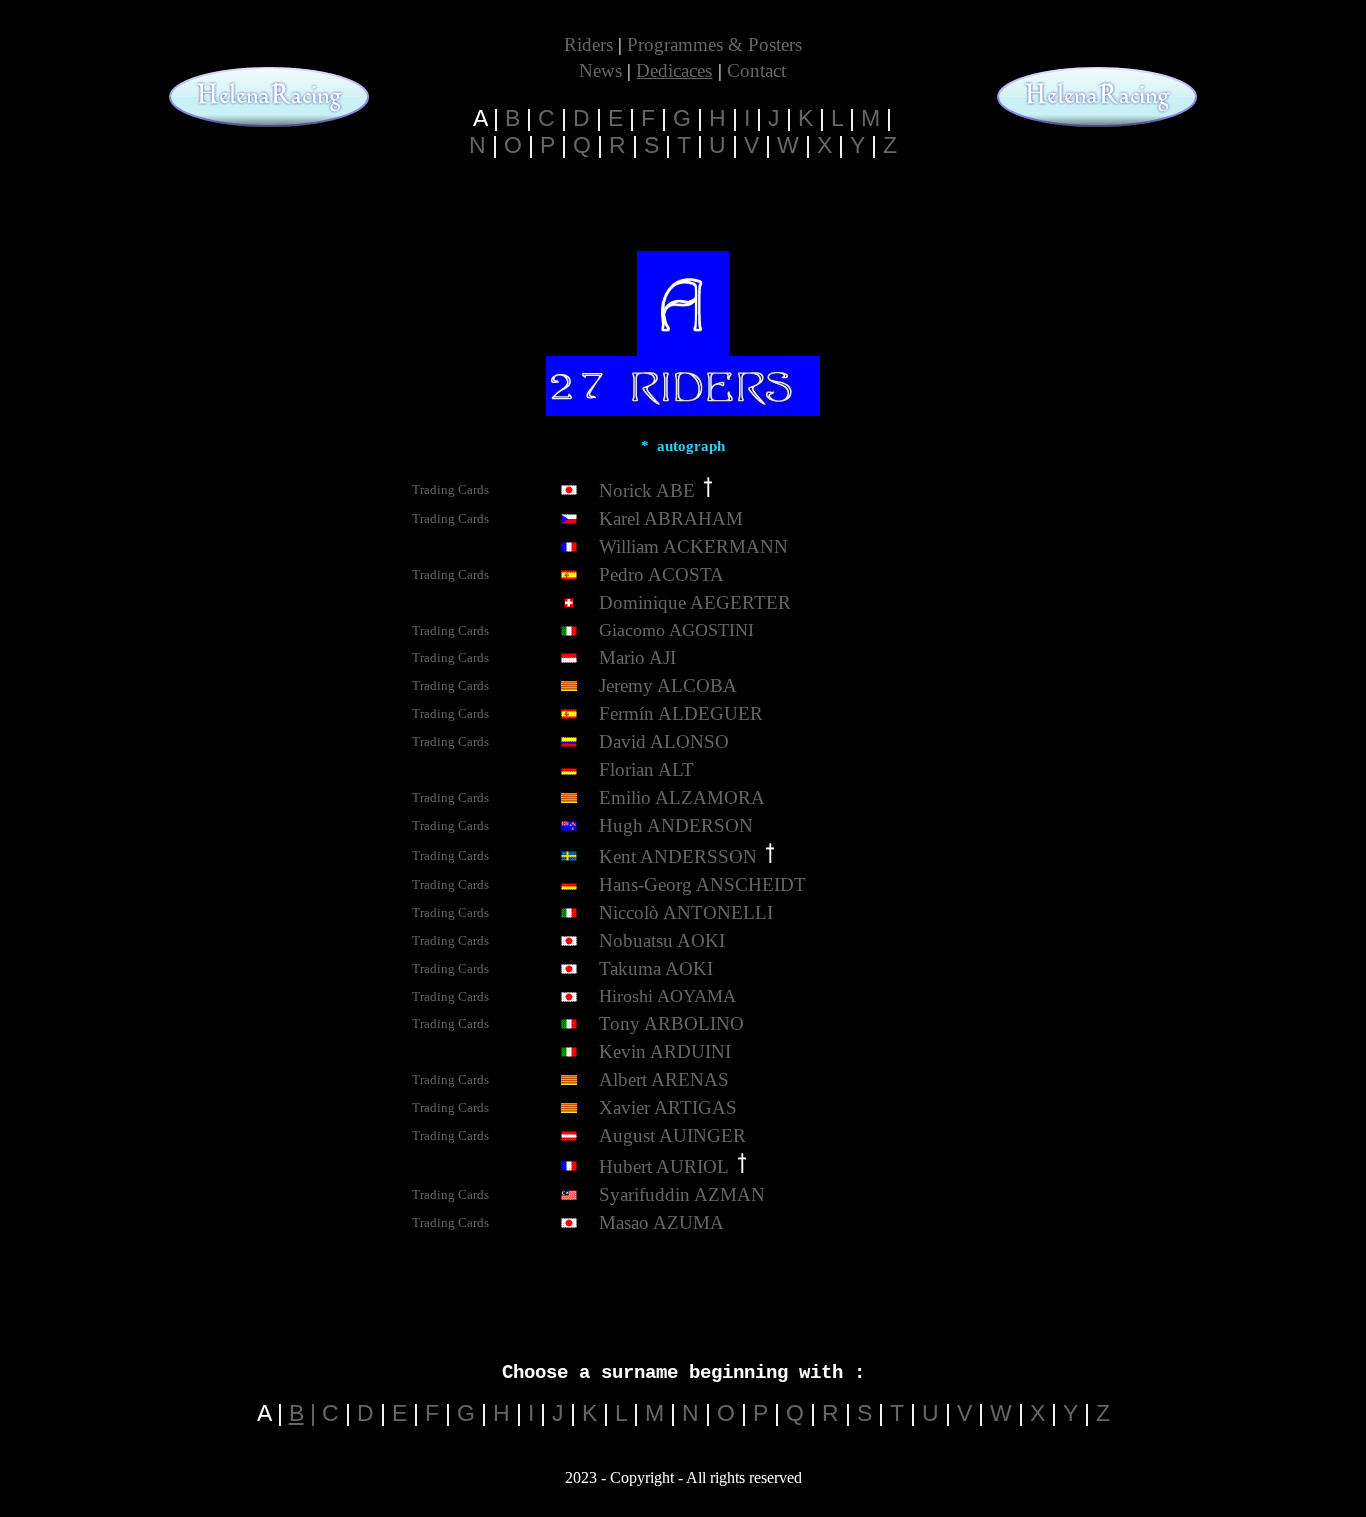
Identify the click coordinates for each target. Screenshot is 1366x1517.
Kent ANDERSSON (678, 856)
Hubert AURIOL (664, 1166)
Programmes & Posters (714, 44)
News (600, 70)
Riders (588, 44)
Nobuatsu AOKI (662, 940)
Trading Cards (450, 630)
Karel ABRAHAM (671, 518)
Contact (756, 70)
